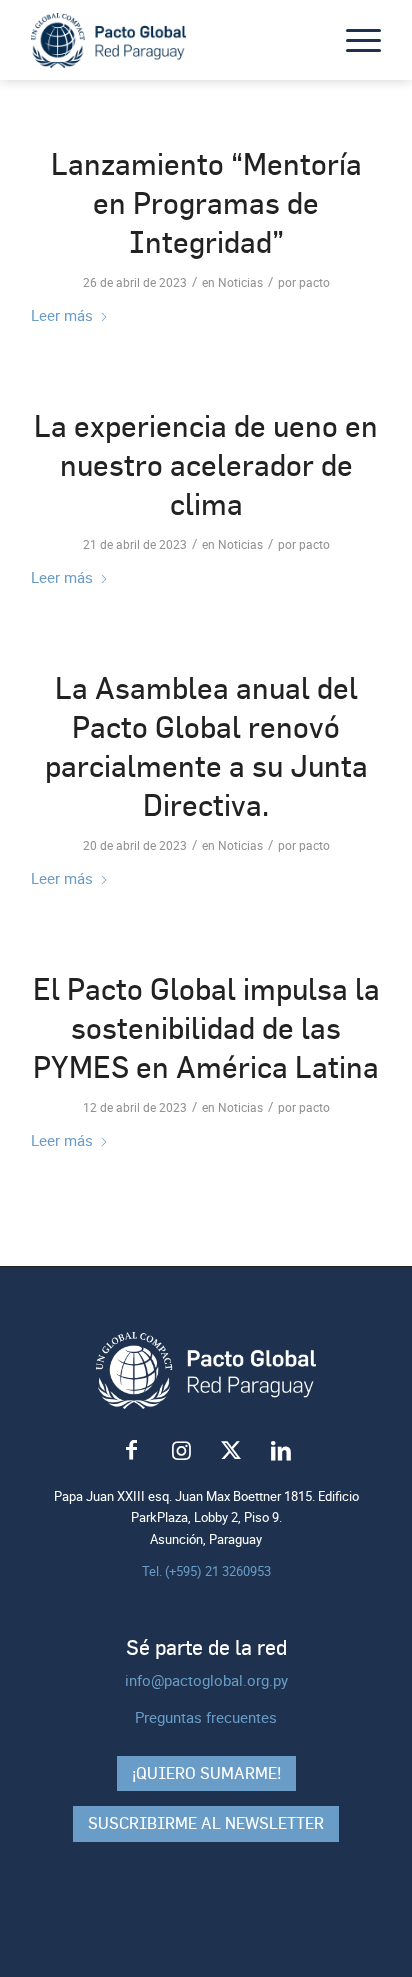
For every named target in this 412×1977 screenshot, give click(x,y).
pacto (314, 282)
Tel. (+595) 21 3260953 (206, 1571)
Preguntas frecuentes (206, 1717)
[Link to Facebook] (131, 1451)
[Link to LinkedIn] (281, 1451)
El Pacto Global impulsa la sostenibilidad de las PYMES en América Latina (206, 1028)
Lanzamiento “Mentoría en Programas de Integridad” (206, 203)
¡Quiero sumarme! (206, 1773)
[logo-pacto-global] (171, 40)
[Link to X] (231, 1451)
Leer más (62, 315)
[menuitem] (353, 40)
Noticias (240, 282)
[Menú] (353, 40)
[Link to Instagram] (181, 1451)
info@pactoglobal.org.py (206, 1680)
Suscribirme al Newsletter (206, 1823)
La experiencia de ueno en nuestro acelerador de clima (206, 465)
